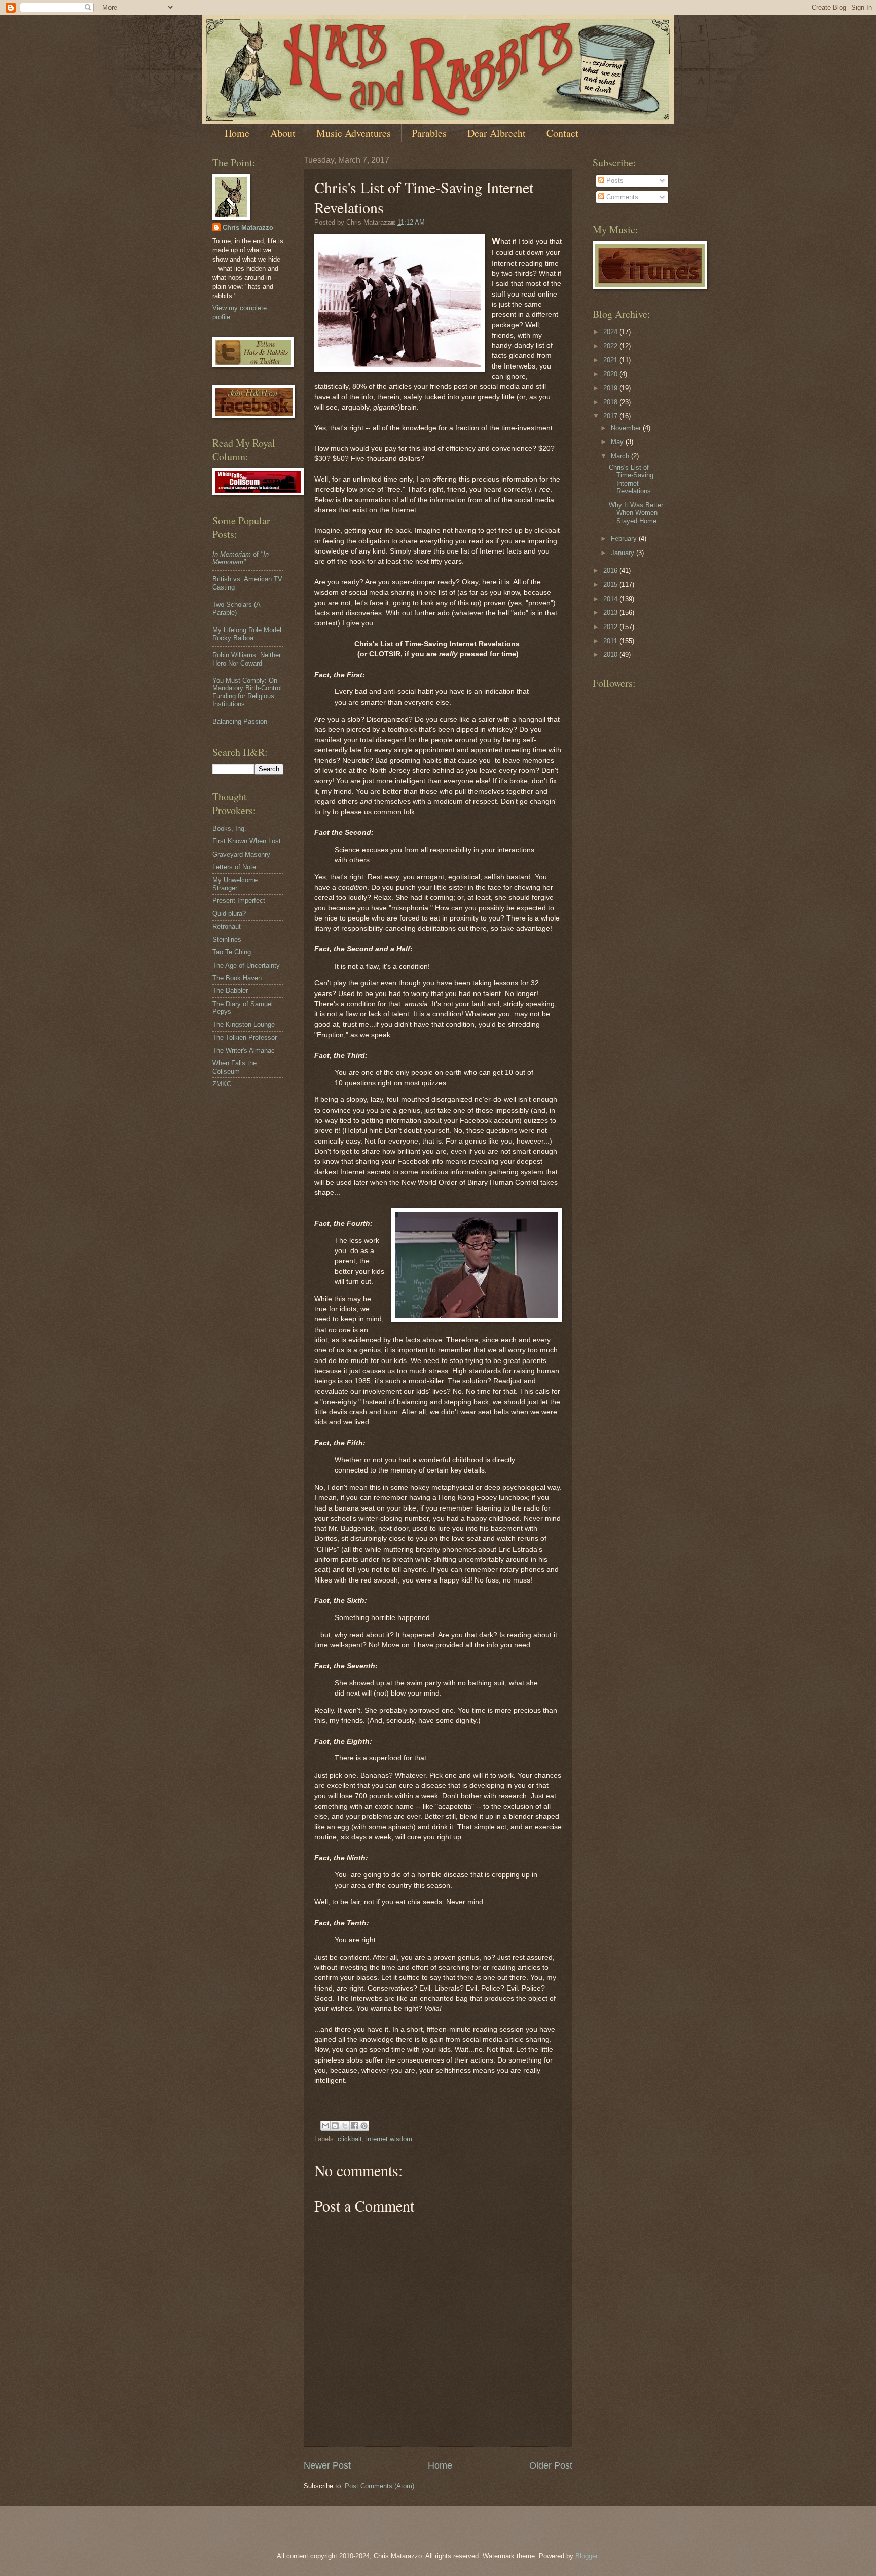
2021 (611, 360)
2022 (611, 346)
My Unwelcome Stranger (235, 884)
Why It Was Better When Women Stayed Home (636, 513)
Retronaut (227, 926)
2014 (611, 599)
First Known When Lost (247, 841)
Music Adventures (354, 133)
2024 (611, 332)
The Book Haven (237, 978)
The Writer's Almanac (244, 1051)
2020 (611, 374)
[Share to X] (345, 2126)
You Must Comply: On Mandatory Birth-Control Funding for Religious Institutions (247, 692)
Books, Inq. (229, 829)
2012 (611, 627)
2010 (611, 655)
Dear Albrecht (497, 133)
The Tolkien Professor (245, 1037)
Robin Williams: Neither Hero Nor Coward (247, 659)
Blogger (586, 2556)
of (241, 558)
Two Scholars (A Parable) (236, 608)
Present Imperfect (239, 900)
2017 (611, 416)
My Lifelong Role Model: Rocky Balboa (248, 634)
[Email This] (325, 2126)
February (625, 539)
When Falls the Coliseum (234, 1067)
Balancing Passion (240, 722)
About (283, 133)
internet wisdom (389, 2139)
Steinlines (227, 940)
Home (237, 133)
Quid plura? (229, 914)
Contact (562, 133)
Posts (614, 181)
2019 (611, 388)
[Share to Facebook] (354, 2126)
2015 (611, 585)
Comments (621, 197)
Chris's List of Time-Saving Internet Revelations (631, 479)
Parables (429, 133)
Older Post (551, 2465)
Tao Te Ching (232, 952)
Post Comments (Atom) (379, 2486)
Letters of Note (234, 867)
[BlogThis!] (335, 2126)
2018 (611, 402)
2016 (611, 571)
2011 (611, 641)
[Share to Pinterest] (364, 2126)
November (627, 428)
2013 (611, 613)
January (624, 553)
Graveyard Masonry (241, 854)
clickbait (350, 2139)
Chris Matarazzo (248, 227)
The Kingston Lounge (244, 1025)
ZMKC (222, 1084)
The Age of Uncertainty (246, 965)
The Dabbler (230, 991)
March (621, 456)
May (618, 442)
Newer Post (327, 2465)
